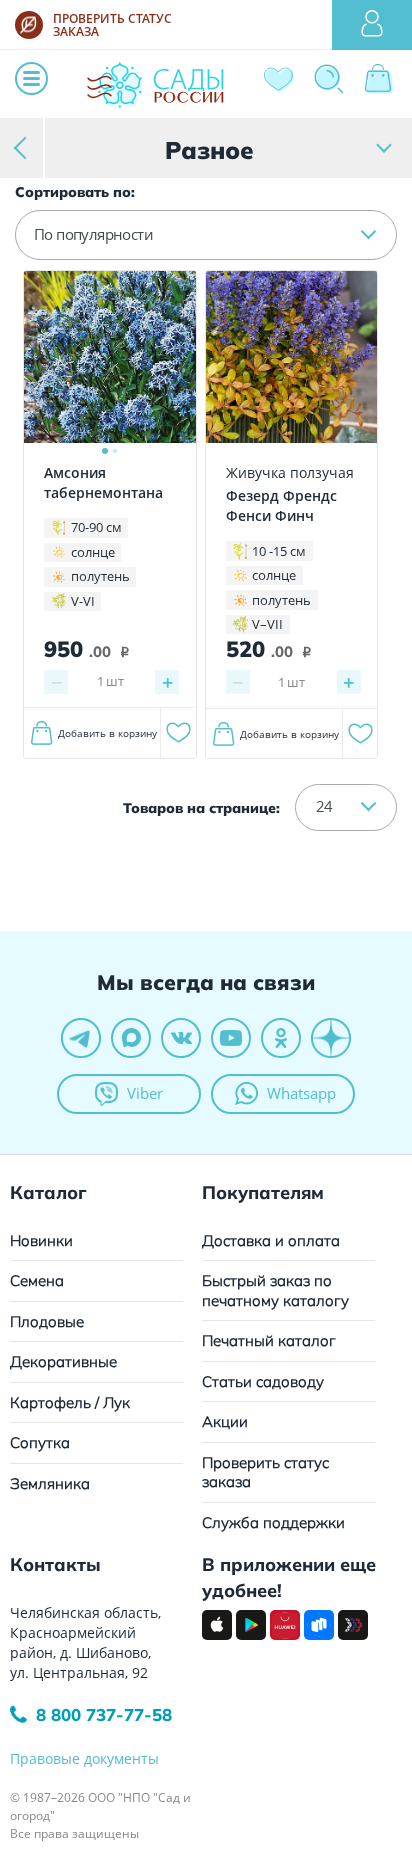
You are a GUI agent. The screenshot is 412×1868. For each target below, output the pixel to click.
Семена (37, 1280)
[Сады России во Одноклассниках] (281, 1038)
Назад (22, 147)
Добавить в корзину (107, 733)
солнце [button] (93, 552)
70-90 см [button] (96, 527)
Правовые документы (84, 1758)
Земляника (50, 1483)
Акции (225, 1421)
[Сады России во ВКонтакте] (181, 1038)
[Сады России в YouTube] (231, 1038)
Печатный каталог (269, 1340)
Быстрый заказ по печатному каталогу (275, 1290)
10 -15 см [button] (279, 551)
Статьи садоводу (263, 1381)
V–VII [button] (267, 624)
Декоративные (63, 1361)
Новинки (41, 1240)
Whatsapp (301, 1093)
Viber (145, 1093)
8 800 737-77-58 (104, 1714)
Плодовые (47, 1321)
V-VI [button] (83, 601)
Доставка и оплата (271, 1240)
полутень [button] (100, 576)
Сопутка (40, 1442)
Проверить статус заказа (265, 1472)
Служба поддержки (273, 1522)
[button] (206, 235)
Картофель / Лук (70, 1402)
